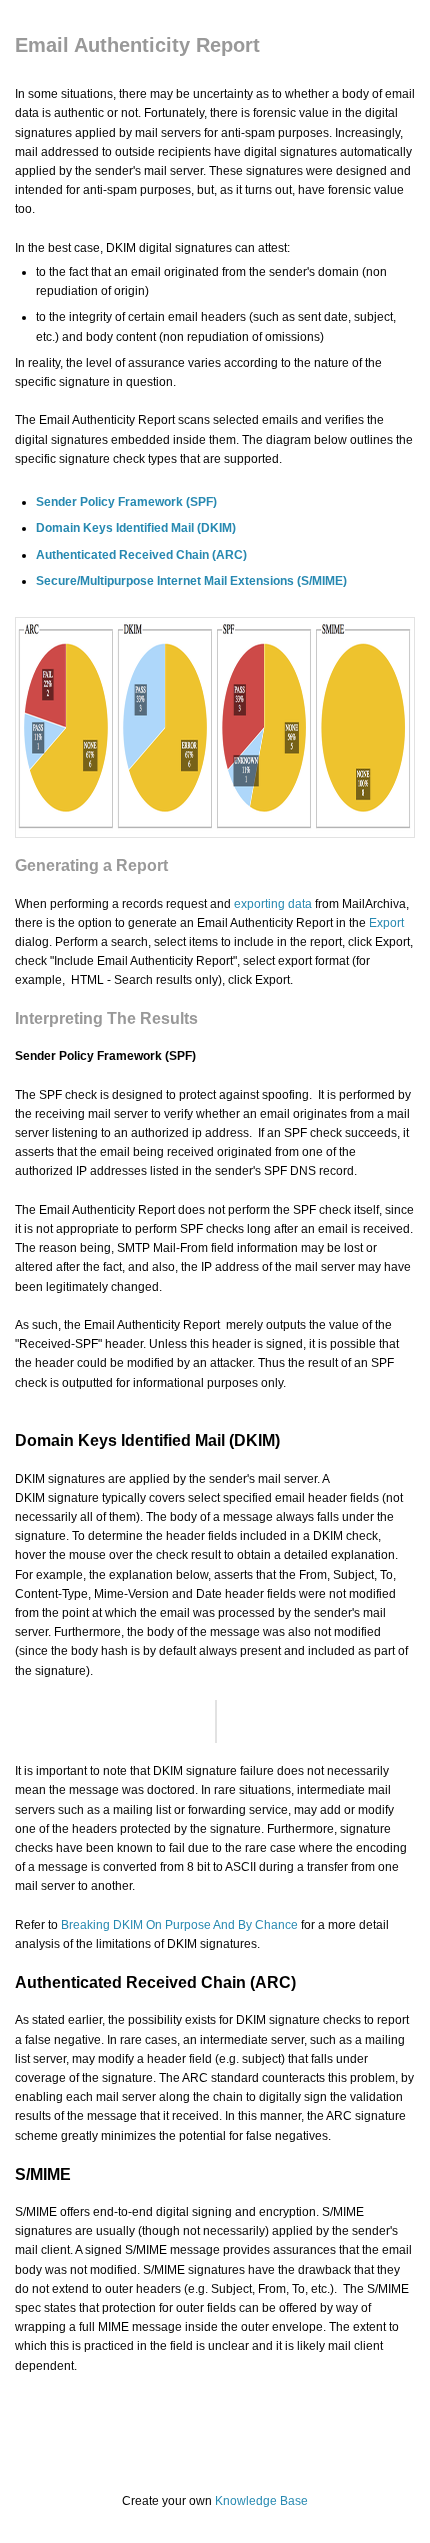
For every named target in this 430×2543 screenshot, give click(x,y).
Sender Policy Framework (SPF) (126, 502)
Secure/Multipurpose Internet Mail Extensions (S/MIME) (191, 581)
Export (386, 923)
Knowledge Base (261, 2501)
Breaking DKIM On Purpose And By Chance (179, 1925)
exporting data (273, 904)
